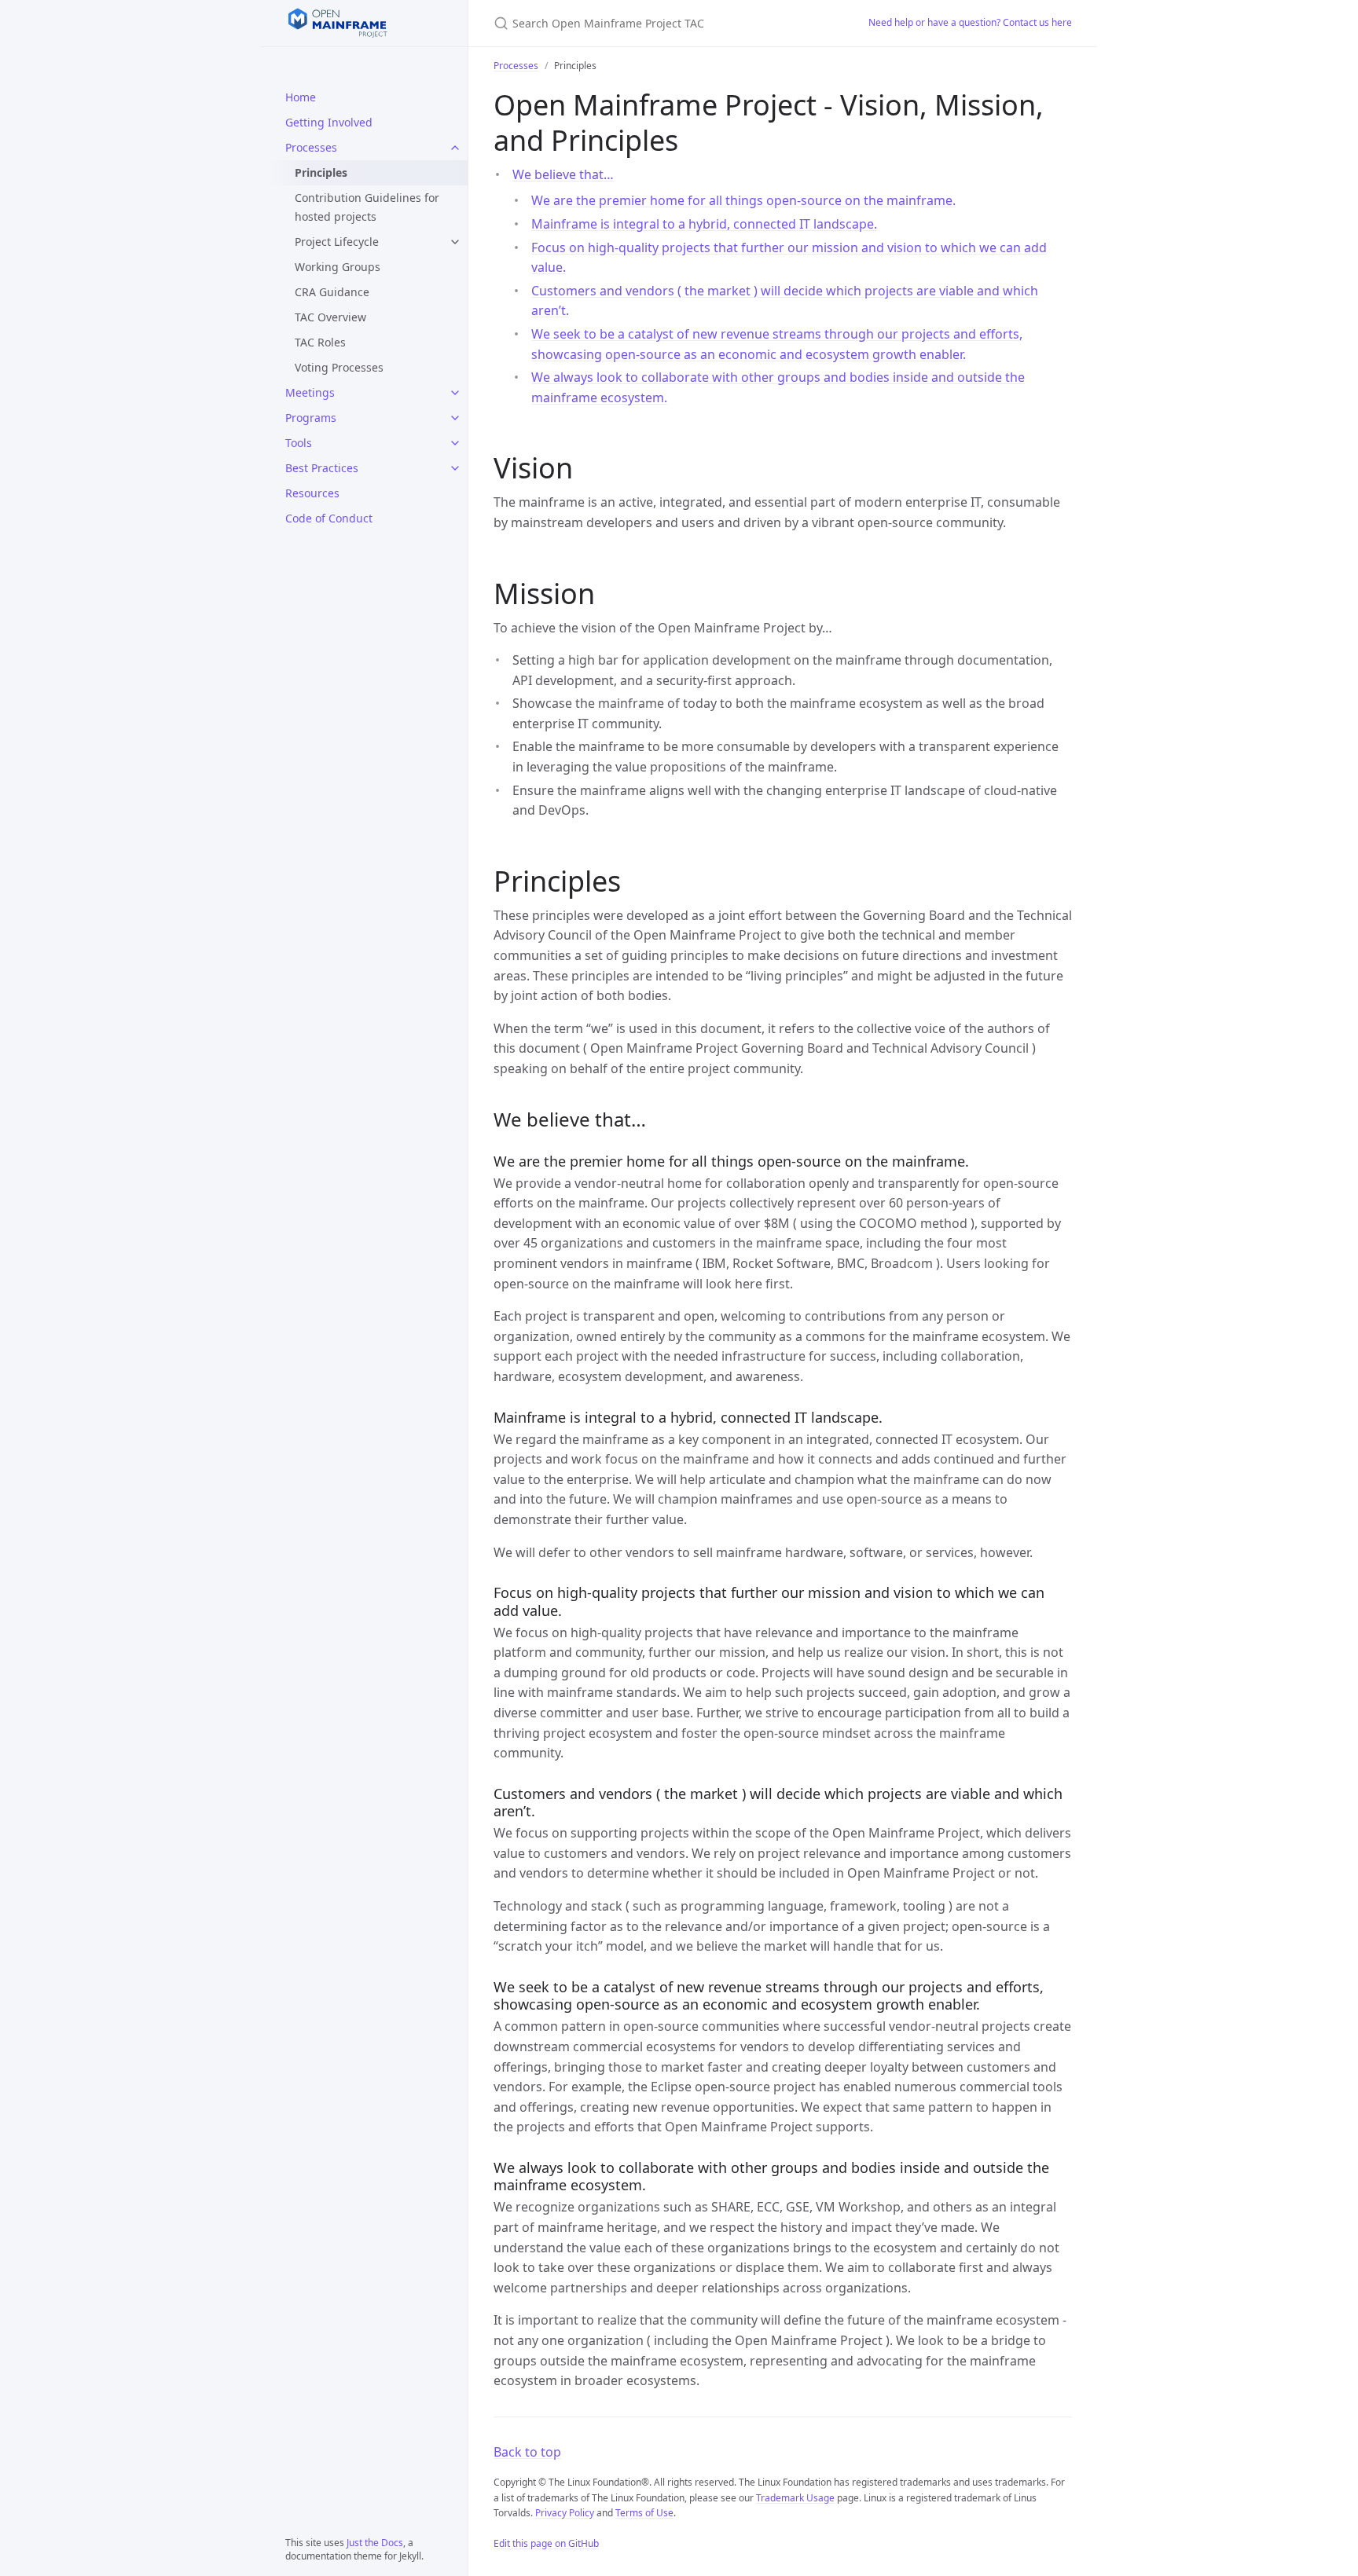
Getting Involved (329, 122)
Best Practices (322, 468)
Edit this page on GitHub (546, 2543)
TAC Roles (320, 342)
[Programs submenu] (455, 418)
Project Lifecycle (337, 242)
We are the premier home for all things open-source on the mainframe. (743, 200)
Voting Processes (339, 367)
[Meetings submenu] (455, 393)
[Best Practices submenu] (455, 468)
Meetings (310, 392)
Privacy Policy (565, 2513)
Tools (299, 443)
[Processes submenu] (455, 148)
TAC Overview (330, 317)
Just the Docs (375, 2543)
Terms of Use (644, 2513)
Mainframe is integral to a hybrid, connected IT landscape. (704, 224)
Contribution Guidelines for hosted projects (367, 207)
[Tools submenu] (455, 443)
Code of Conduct (329, 518)
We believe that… (563, 174)
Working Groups (338, 267)
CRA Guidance (332, 292)
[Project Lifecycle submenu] (455, 242)
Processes (311, 147)
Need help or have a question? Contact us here (970, 22)
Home (301, 97)
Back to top (527, 2452)
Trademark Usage (795, 2498)
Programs (311, 418)
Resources (312, 493)
